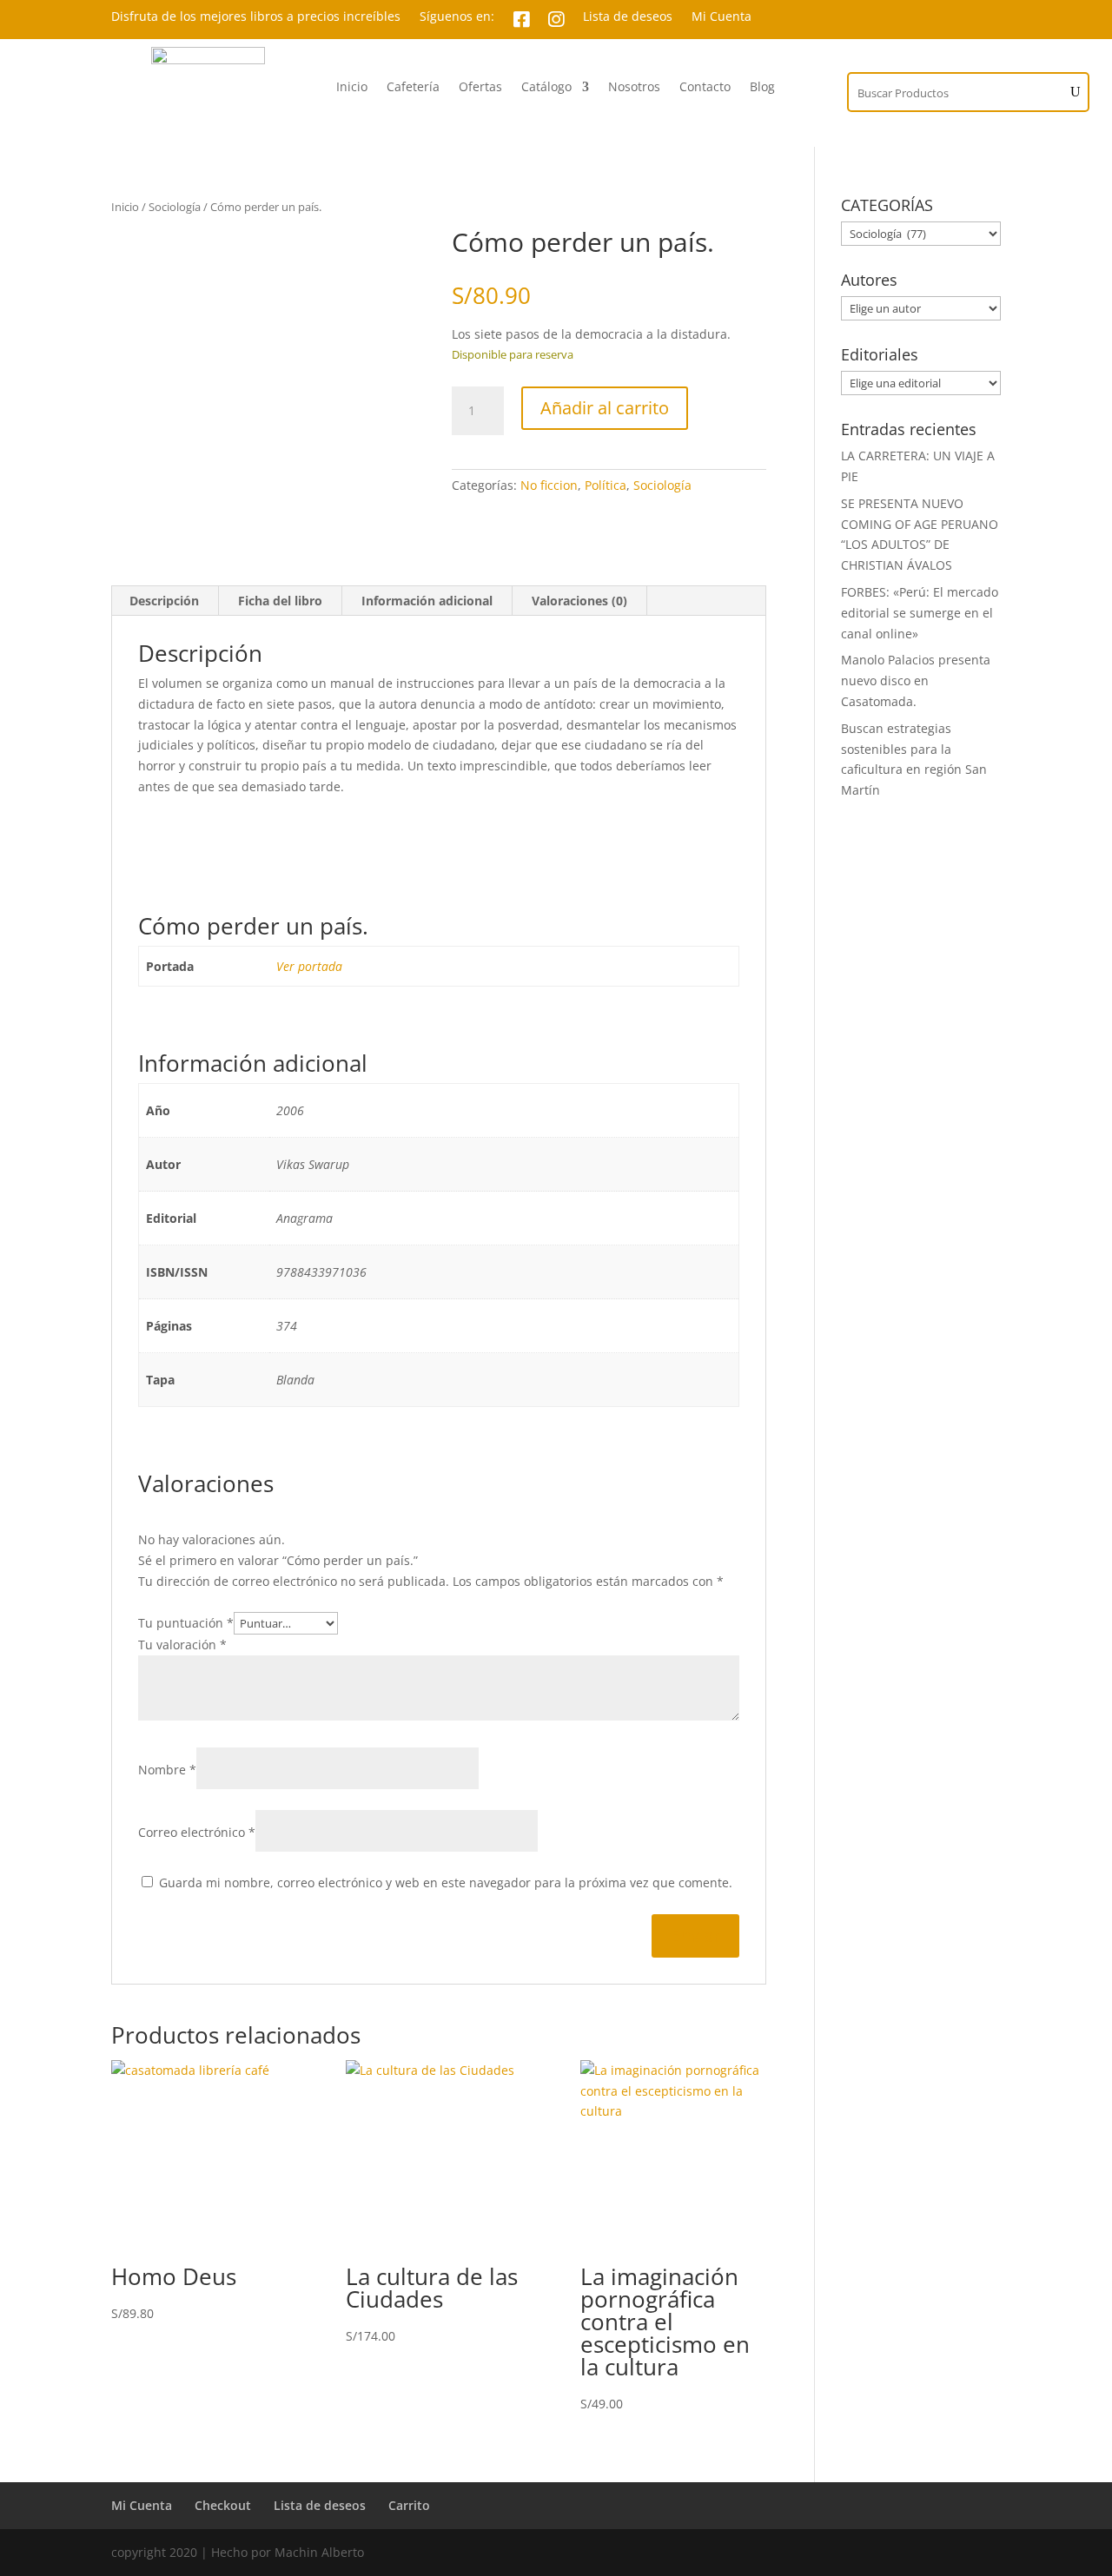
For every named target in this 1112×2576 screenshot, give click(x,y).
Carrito (409, 2505)
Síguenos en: (457, 17)
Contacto (705, 88)
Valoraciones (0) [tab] (579, 601)
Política (606, 485)
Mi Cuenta (721, 17)
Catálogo (546, 88)
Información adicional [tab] (427, 601)
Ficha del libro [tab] (280, 601)
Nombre (167, 1770)
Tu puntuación (186, 1623)
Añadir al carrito (605, 408)
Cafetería (413, 88)
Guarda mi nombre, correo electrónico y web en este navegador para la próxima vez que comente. (446, 1882)
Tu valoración (182, 1645)
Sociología (175, 207)
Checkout (223, 2505)
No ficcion (549, 485)
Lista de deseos (628, 17)
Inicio (352, 88)
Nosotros (634, 88)
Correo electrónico (197, 1832)
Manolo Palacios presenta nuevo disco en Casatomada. (916, 680)
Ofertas (480, 88)
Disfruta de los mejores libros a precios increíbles (256, 17)
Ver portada (309, 966)
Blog (762, 88)
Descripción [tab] (164, 601)
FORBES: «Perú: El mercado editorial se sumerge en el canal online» (920, 613)
